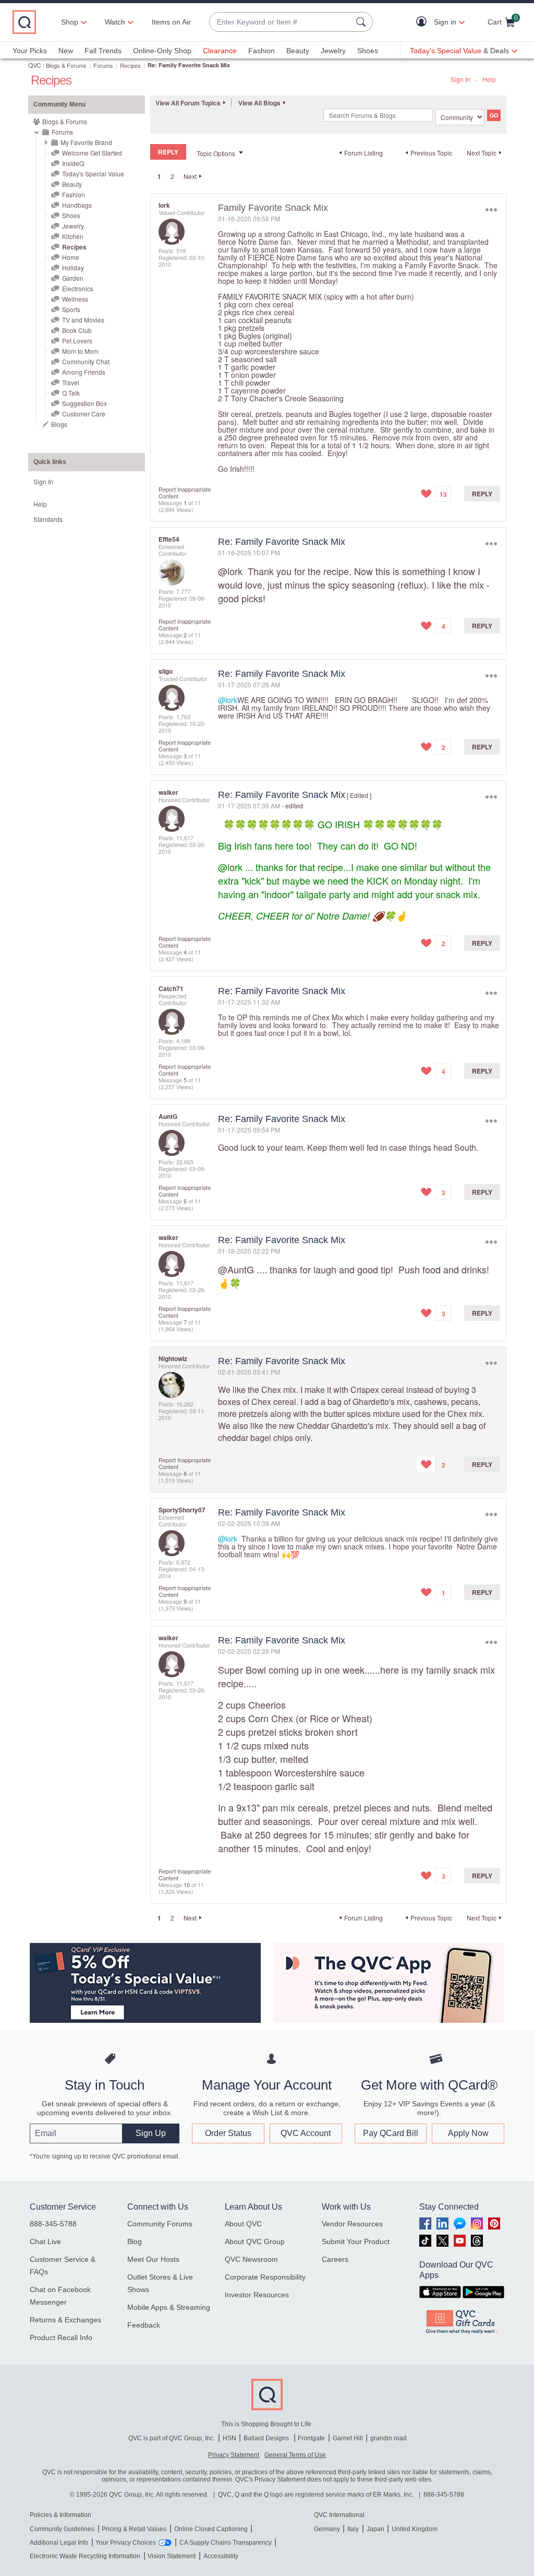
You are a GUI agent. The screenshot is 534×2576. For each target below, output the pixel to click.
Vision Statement (172, 2556)
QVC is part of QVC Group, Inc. (172, 2438)
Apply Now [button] (468, 2133)
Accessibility (221, 2556)
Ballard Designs (267, 2438)
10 (187, 1885)
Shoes (368, 51)
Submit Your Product (356, 2241)
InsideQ (73, 163)
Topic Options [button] (216, 153)
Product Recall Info (61, 2338)
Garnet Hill (348, 2438)
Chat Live (45, 2241)
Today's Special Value (93, 174)
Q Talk (71, 393)
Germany (327, 2529)
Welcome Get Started (92, 153)
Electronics (78, 288)
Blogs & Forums (66, 65)
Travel (71, 382)
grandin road (389, 2438)
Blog (135, 2241)
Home (71, 257)
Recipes (130, 65)
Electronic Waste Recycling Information (85, 2556)
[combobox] (281, 22)
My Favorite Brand (86, 142)
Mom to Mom (80, 351)
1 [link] (159, 176)
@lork (230, 571)
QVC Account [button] (306, 2133)
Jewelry (333, 51)
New (66, 51)
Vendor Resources (352, 2224)
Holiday (73, 267)
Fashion (262, 51)
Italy (353, 2529)
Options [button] (491, 210)
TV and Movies (83, 320)
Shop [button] (70, 22)
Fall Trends (103, 51)
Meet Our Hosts (153, 2259)
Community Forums (160, 2224)
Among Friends (84, 372)
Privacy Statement (234, 2455)
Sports (71, 309)
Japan (375, 2529)
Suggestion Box (84, 403)
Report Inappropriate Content (185, 492)
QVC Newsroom (251, 2259)
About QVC (243, 2224)
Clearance (220, 51)
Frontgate (311, 2438)
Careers (335, 2259)
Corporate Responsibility (265, 2277)
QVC (35, 65)
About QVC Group (255, 2241)
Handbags (77, 205)
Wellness (75, 299)
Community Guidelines (62, 2529)
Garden (73, 278)
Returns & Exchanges (65, 2320)
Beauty (298, 51)
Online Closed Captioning (211, 2529)
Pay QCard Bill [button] (391, 2133)
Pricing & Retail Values (134, 2529)
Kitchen (73, 236)
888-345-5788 (53, 2224)
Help (489, 79)
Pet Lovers (77, 341)
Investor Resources (257, 2295)
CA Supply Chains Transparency (226, 2543)
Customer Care (84, 414)
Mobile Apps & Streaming (169, 2307)
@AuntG (236, 1269)
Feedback (144, 2325)
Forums (103, 65)
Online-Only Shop (162, 51)
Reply (482, 494)
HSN (229, 2438)
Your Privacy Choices (126, 2543)
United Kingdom (415, 2529)
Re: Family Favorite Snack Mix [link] (189, 65)
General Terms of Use (295, 2455)
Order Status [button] (228, 2133)
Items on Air (171, 22)
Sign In (460, 79)
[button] (424, 22)
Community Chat (86, 361)
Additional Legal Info (59, 2543)
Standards (48, 519)
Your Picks (30, 51)
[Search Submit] (362, 22)
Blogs (59, 424)
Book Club (77, 330)
